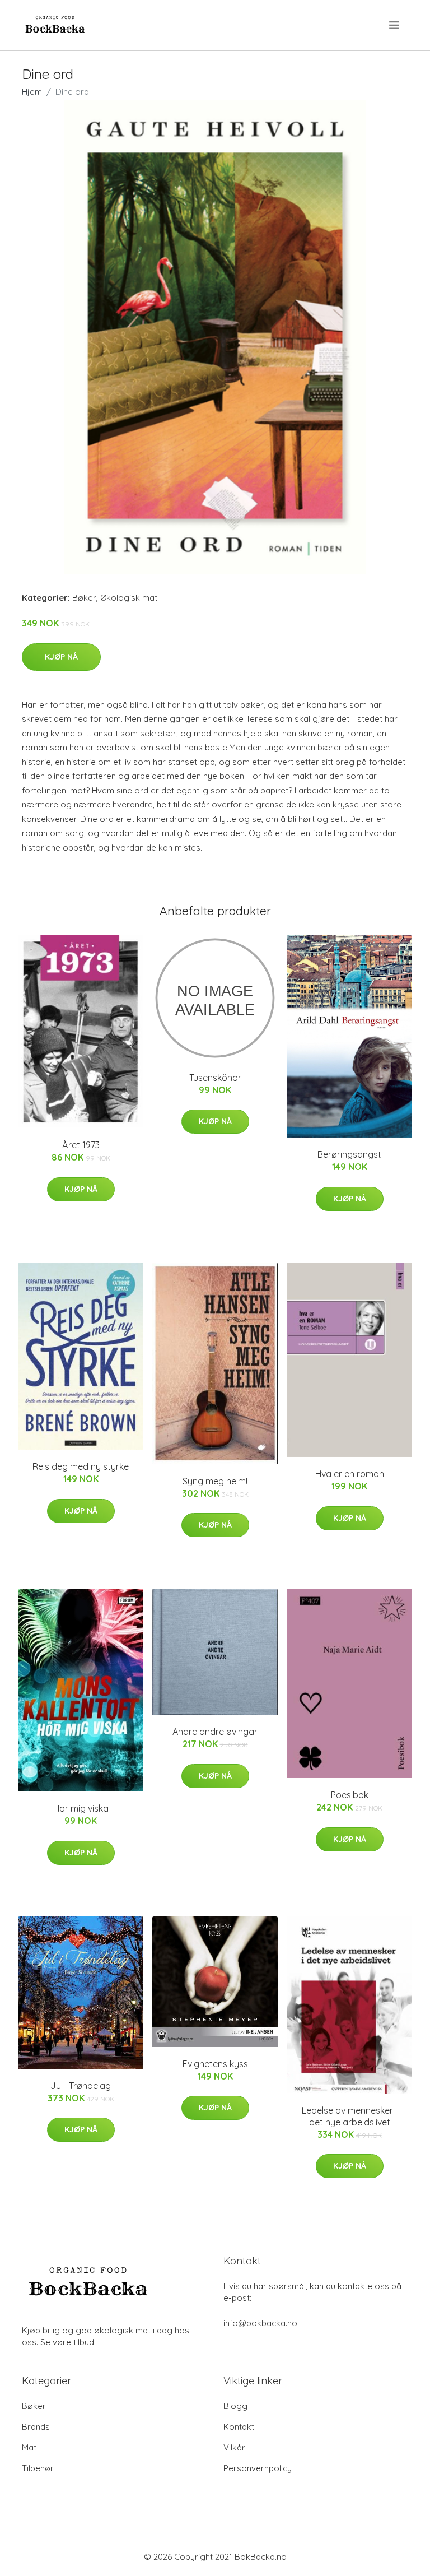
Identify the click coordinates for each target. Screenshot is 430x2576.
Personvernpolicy (258, 2468)
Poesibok (350, 1795)
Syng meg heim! (215, 1481)
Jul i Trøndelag (81, 2086)
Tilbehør (38, 2468)
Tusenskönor (215, 1078)
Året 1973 (81, 1145)
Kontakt (239, 2427)
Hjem (32, 92)
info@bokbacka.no (260, 2323)
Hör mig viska (81, 1808)
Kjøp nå (61, 657)
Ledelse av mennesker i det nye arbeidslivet (349, 2116)
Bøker (84, 598)
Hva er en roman (350, 1474)
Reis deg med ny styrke (81, 1466)
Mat (29, 2447)
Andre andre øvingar (215, 1732)
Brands (36, 2427)
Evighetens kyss (215, 2064)
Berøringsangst (349, 1154)
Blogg (235, 2406)
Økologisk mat (129, 598)
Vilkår (234, 2447)
